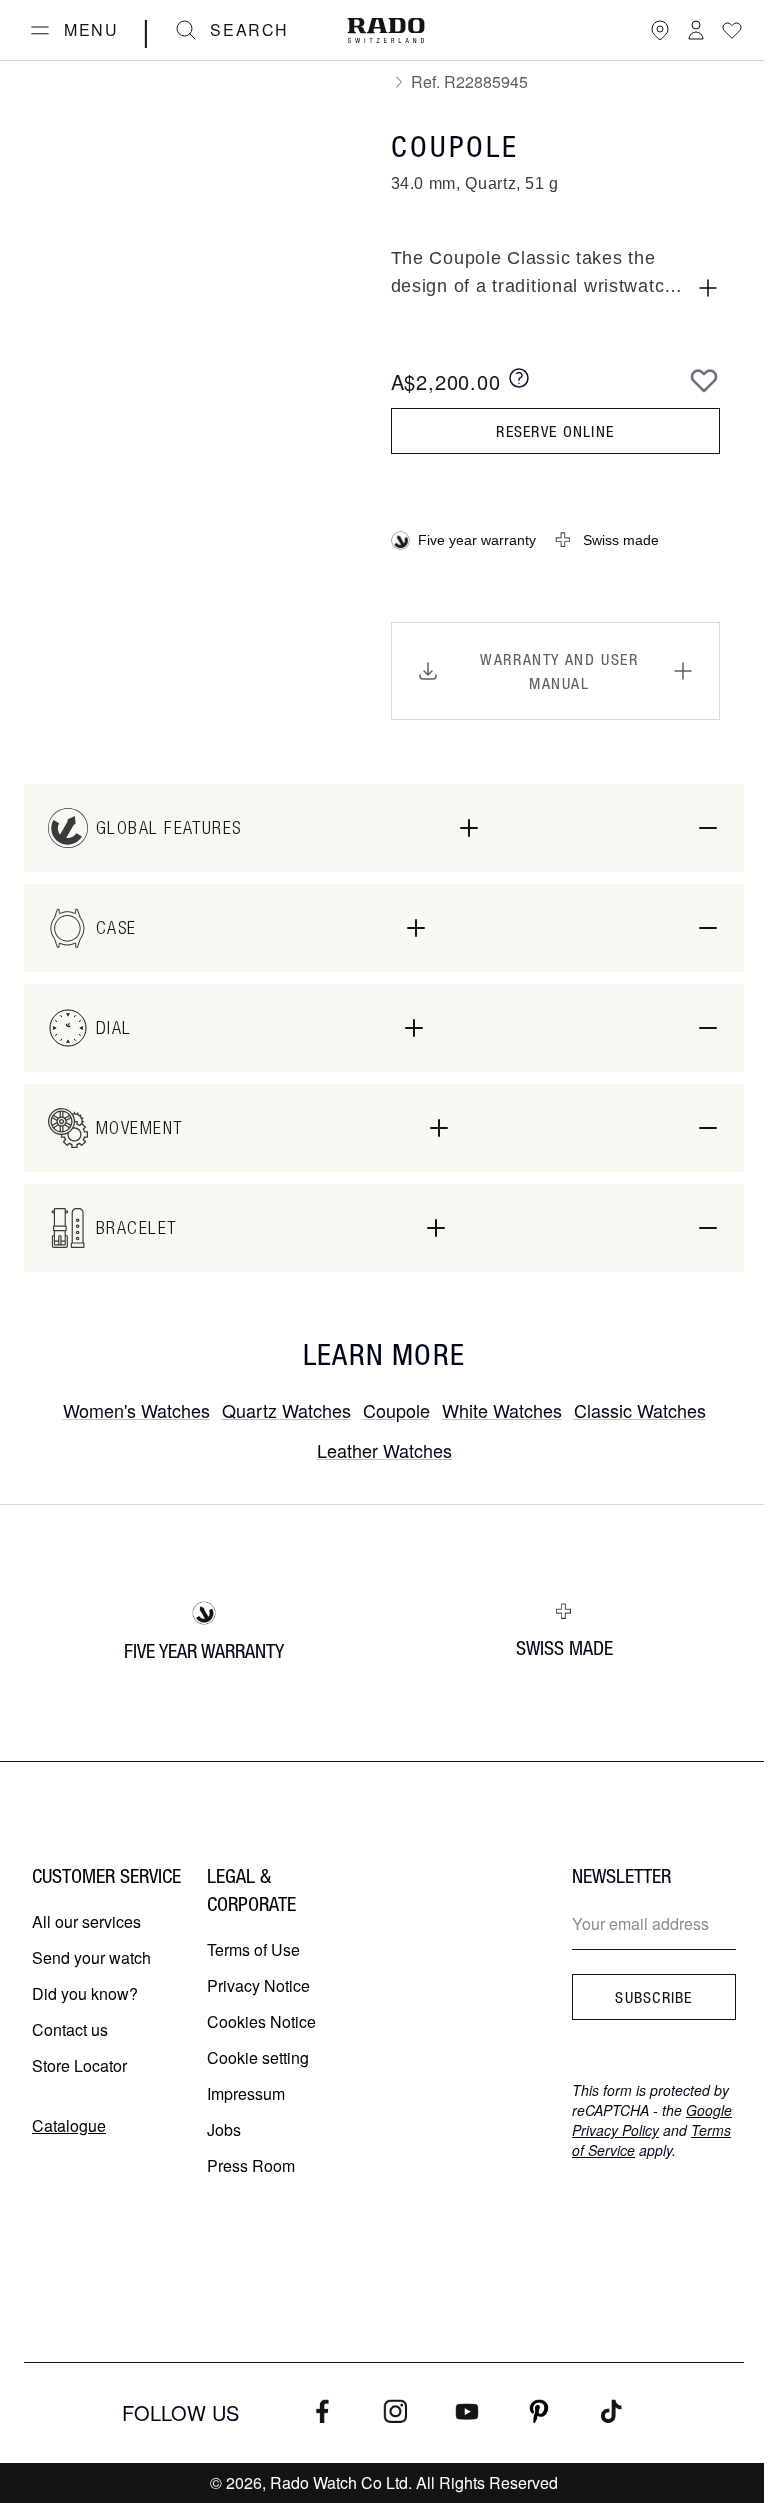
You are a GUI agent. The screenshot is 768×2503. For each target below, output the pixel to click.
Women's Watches (136, 1410)
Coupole (396, 1410)
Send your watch (91, 1957)
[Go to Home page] (386, 30)
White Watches (502, 1410)
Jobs (224, 2129)
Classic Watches (640, 1410)
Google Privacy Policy (652, 2120)
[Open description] (708, 288)
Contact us (70, 2029)
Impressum (246, 2093)
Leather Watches (384, 1450)
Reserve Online (555, 431)
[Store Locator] (660, 30)
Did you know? (85, 1993)
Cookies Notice (261, 2021)
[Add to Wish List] (704, 380)
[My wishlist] (732, 30)
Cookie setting (258, 2057)
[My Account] (696, 30)
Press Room (251, 2165)
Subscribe (654, 1997)
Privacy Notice (258, 1985)
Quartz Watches (286, 1410)
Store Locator (79, 2065)
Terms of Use (253, 1949)
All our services (86, 1921)
